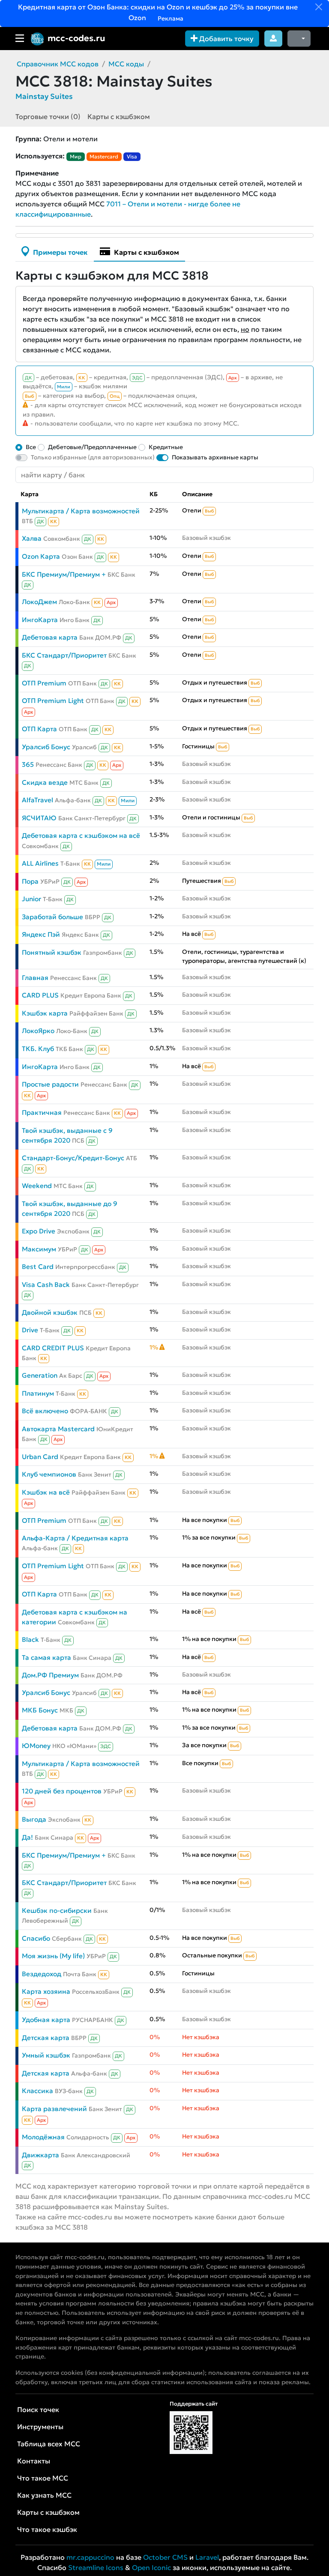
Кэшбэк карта (45, 1013)
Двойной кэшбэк (50, 1312)
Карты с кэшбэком (119, 116)
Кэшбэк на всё (46, 1492)
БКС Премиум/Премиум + (64, 574)
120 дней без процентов (62, 1791)
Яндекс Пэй (41, 934)
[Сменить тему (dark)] (299, 39)
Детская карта (46, 2038)
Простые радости (50, 1084)
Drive (30, 1330)
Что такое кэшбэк (47, 2529)
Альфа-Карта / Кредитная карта (75, 1538)
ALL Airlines (40, 863)
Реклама (170, 18)
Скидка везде (45, 782)
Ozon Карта (41, 556)
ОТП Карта (39, 729)
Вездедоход (42, 1974)
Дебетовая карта (50, 637)
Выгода (34, 1819)
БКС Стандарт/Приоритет (64, 655)
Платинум (38, 1393)
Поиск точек (38, 2409)
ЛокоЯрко (38, 1031)
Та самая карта (46, 1657)
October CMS (165, 2557)
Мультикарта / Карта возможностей (81, 511)
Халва (32, 538)
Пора (30, 881)
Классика (37, 2091)
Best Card (38, 1267)
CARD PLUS (40, 995)
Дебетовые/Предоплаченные (92, 447)
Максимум (39, 1249)
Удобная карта (46, 2020)
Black (30, 1639)
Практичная (42, 1112)
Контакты (34, 2461)
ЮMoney (36, 1746)
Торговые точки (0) (48, 116)
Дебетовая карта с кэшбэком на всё (81, 835)
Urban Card (40, 1457)
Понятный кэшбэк (52, 952)
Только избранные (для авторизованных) (93, 457)
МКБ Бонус (40, 1710)
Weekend (37, 1186)
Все (31, 447)
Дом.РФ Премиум (50, 1675)
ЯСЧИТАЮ (39, 818)
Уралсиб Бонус (46, 747)
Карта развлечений (54, 2109)
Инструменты (40, 2427)
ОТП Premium (44, 683)
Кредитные (166, 447)
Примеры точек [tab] (59, 252)
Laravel (207, 2557)
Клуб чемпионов (49, 1474)
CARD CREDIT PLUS (53, 1348)
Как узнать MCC (44, 2495)
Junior (31, 899)
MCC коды (126, 64)
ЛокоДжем (39, 602)
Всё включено (45, 1411)
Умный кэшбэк (46, 2055)
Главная (35, 978)
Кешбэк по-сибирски (57, 1910)
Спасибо (36, 1938)
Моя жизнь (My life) (53, 1956)
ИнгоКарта (40, 620)
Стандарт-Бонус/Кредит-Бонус (73, 1158)
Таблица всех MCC (49, 2444)
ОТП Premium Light (53, 701)
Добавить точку (226, 39)
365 (28, 764)
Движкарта (40, 2155)
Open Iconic (151, 2567)
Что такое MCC (43, 2478)
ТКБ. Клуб (38, 1049)
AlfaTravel (37, 800)
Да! (27, 1837)
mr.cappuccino (90, 2557)
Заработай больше (52, 917)
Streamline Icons (96, 2567)
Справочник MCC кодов (58, 64)
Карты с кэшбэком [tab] (146, 252)
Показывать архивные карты (215, 457)
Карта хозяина (46, 1991)
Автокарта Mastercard (58, 1429)
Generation (40, 1375)
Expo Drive (39, 1231)
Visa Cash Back (46, 1285)
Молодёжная (43, 2137)
